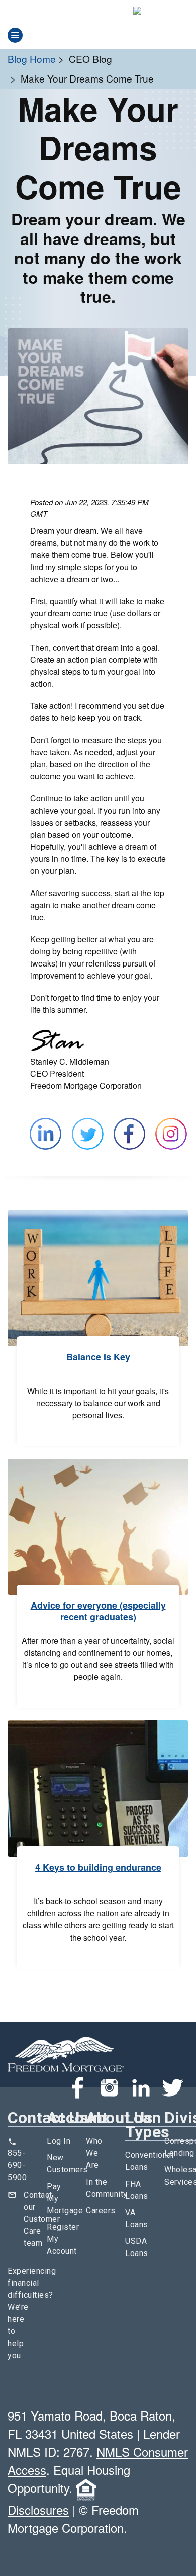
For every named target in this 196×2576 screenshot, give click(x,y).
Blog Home (32, 59)
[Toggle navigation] (15, 35)
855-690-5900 (17, 2165)
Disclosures (38, 2509)
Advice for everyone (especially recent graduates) (98, 1611)
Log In (59, 2141)
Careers (101, 2210)
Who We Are (94, 2153)
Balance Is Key (98, 1357)
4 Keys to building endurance (98, 1867)
